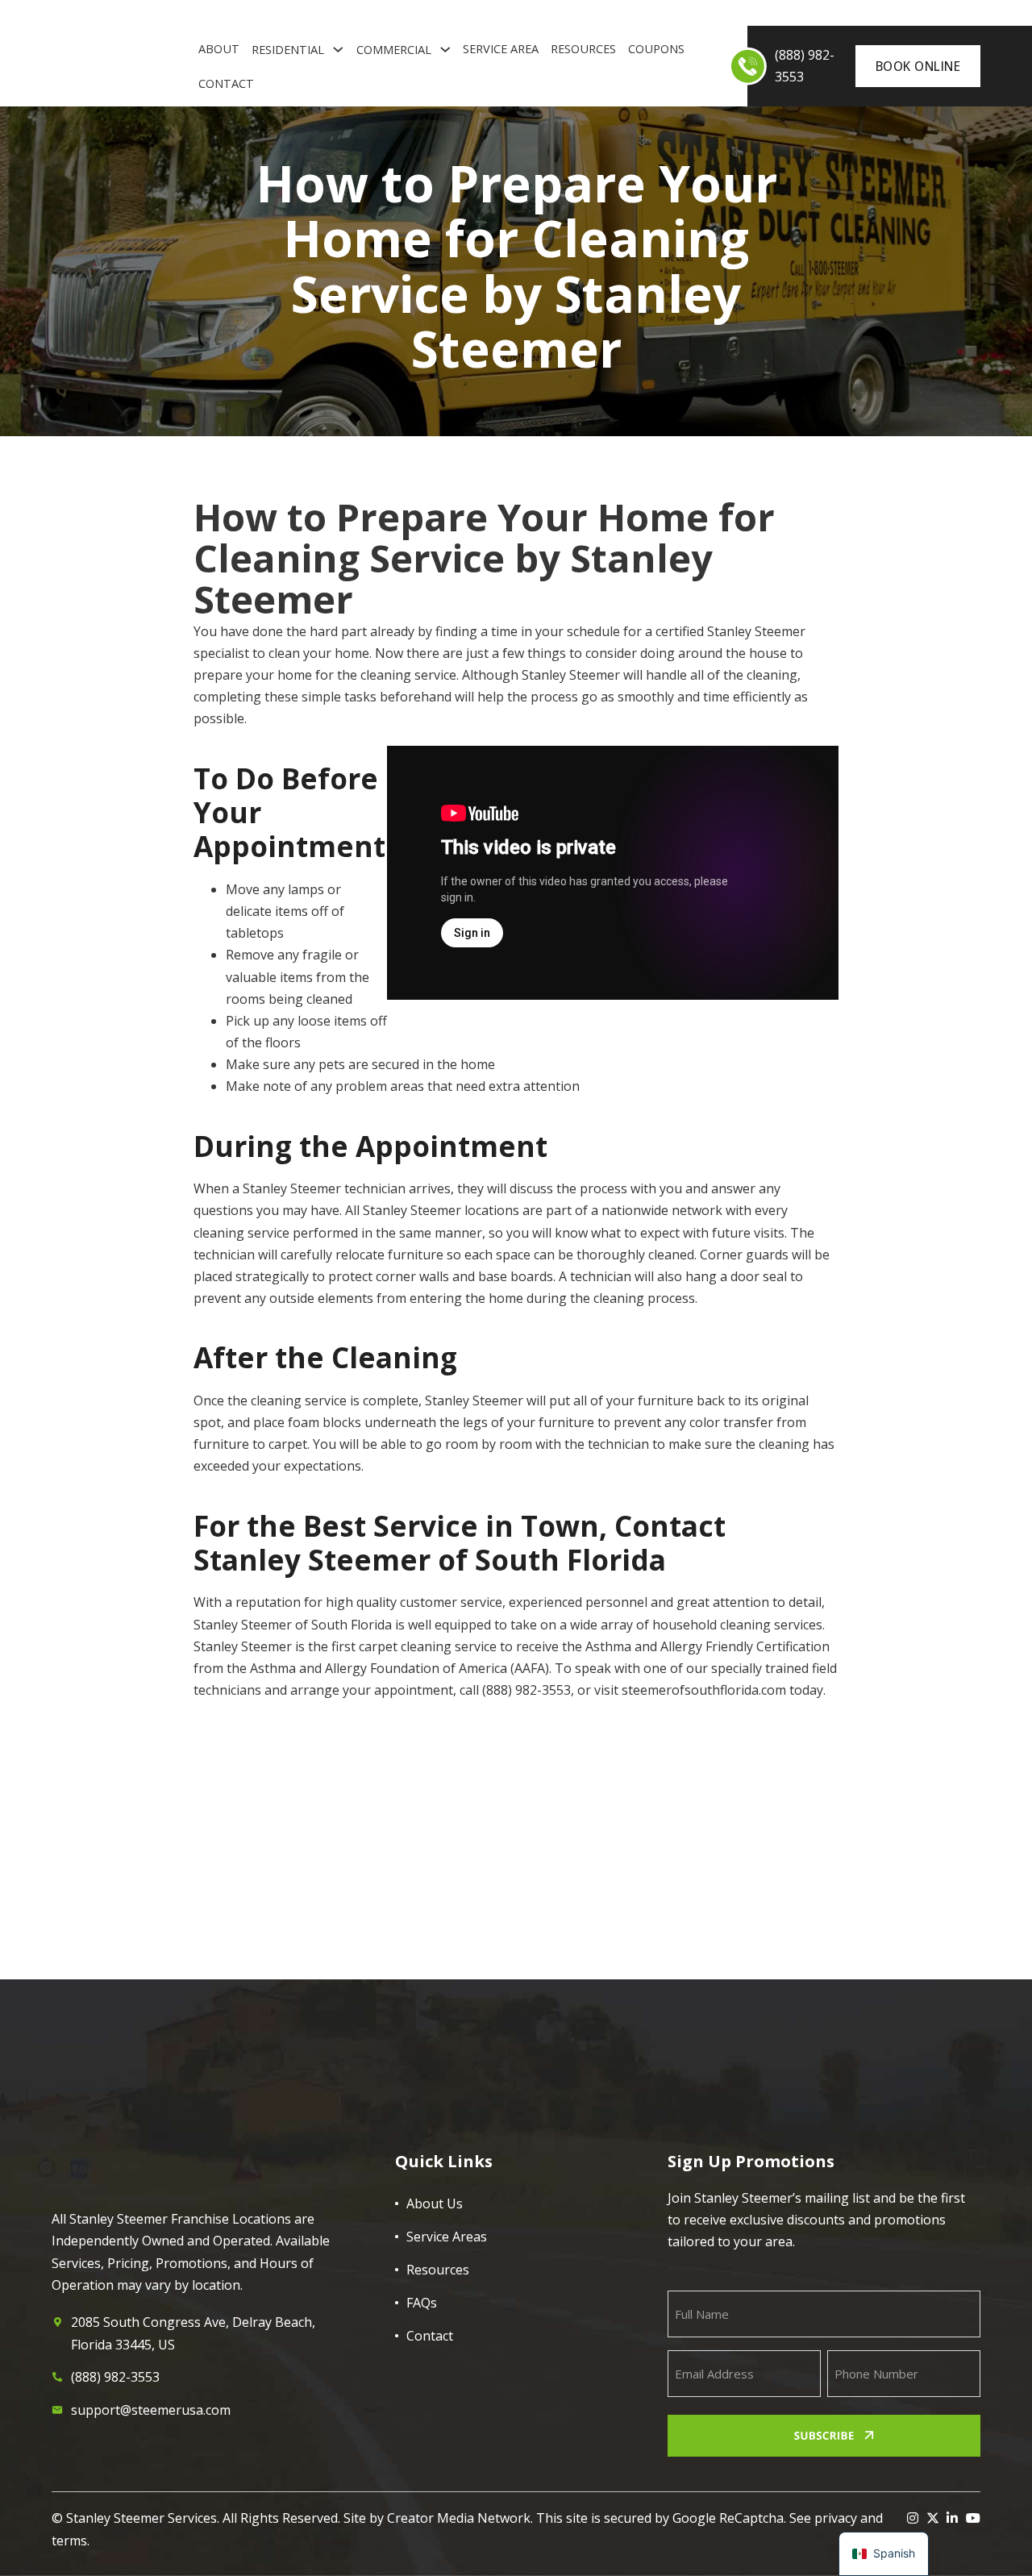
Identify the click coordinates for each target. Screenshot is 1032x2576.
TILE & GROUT (251, 13)
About (219, 48)
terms (69, 2541)
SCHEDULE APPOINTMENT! (815, 1975)
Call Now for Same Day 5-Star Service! (318, 1992)
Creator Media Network (459, 2518)
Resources (583, 48)
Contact (226, 83)
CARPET (125, 13)
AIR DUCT (74, 13)
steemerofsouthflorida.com (704, 1690)
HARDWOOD (325, 13)
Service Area (501, 48)
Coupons (656, 48)
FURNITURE (181, 13)
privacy (836, 2518)
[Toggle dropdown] (338, 50)
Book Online (918, 66)
